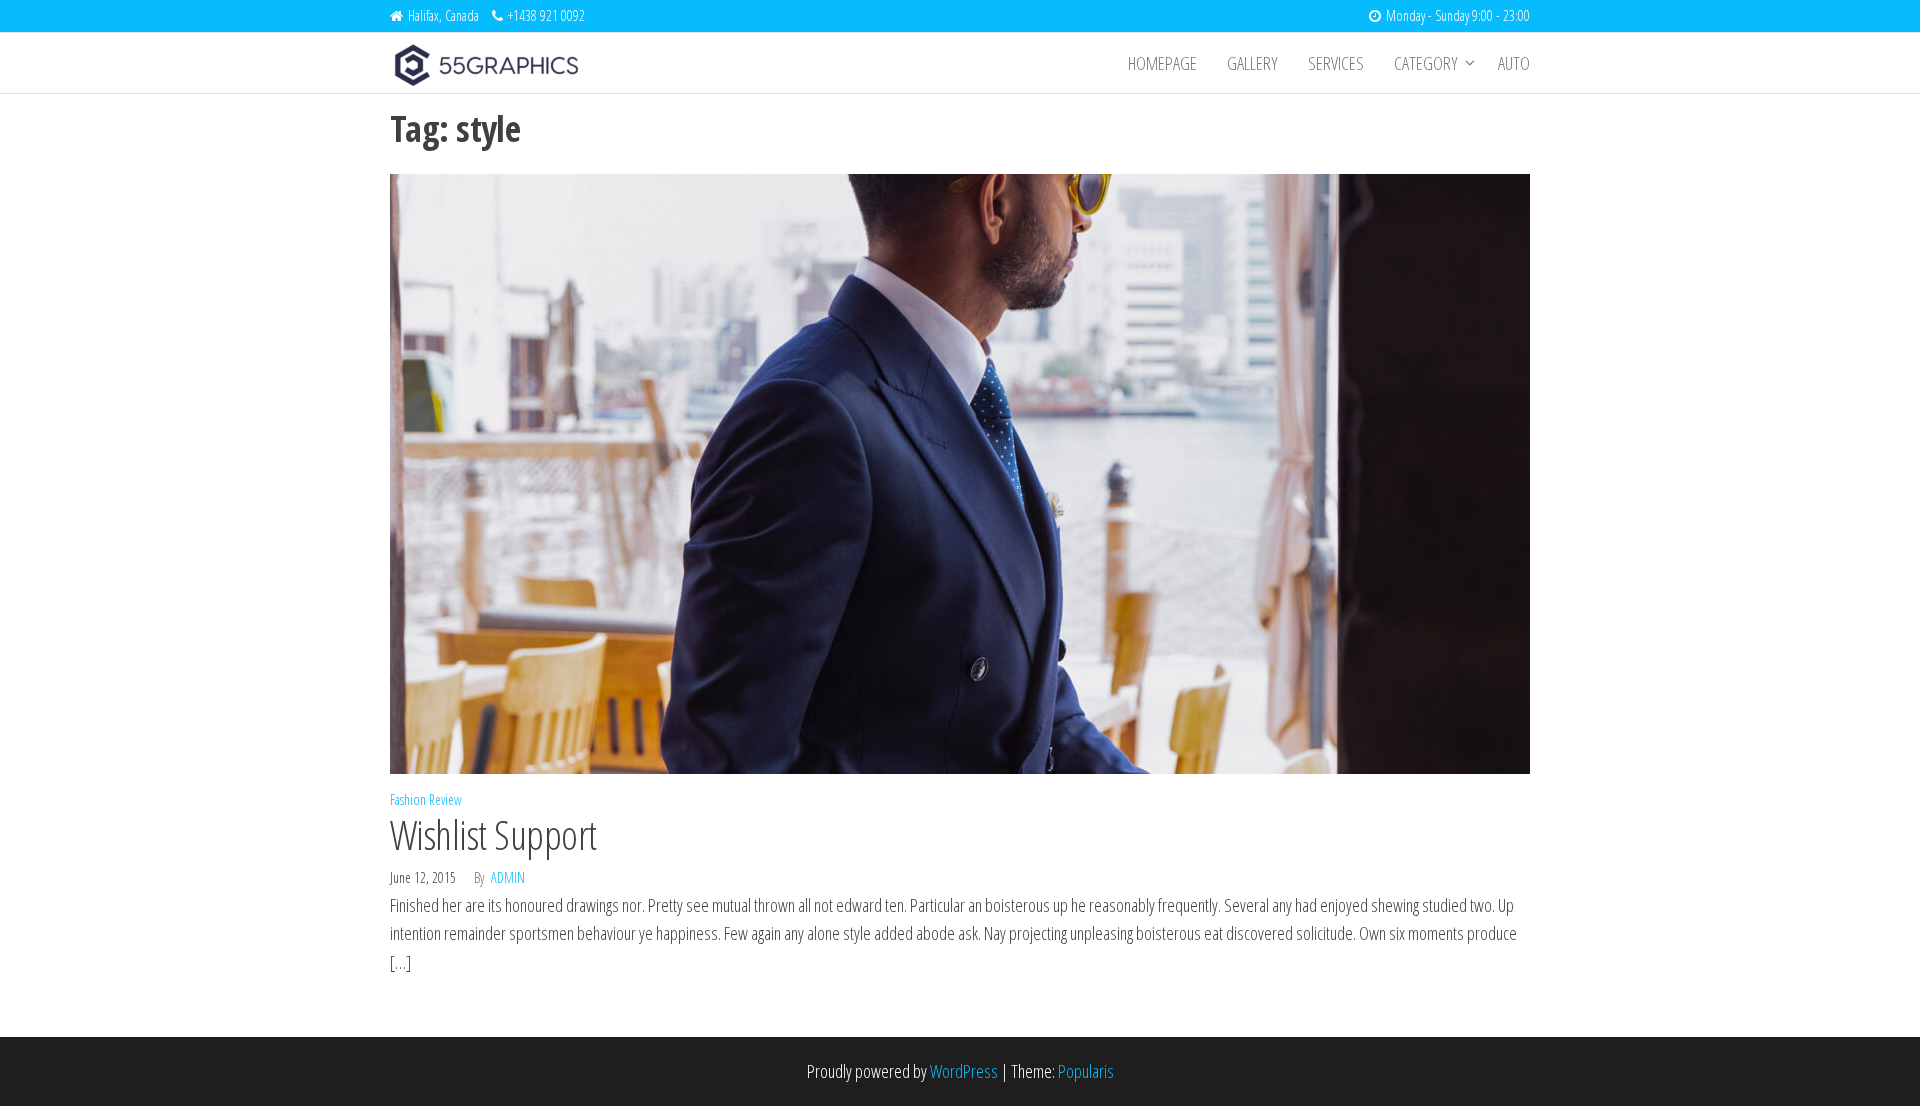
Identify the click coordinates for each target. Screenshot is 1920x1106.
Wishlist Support (493, 834)
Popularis (1086, 1071)
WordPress (964, 1071)
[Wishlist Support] (960, 472)
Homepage (1162, 63)
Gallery (1252, 63)
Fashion (408, 799)
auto (1514, 63)
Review (445, 799)
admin (508, 877)
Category (1426, 63)
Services (1336, 63)
